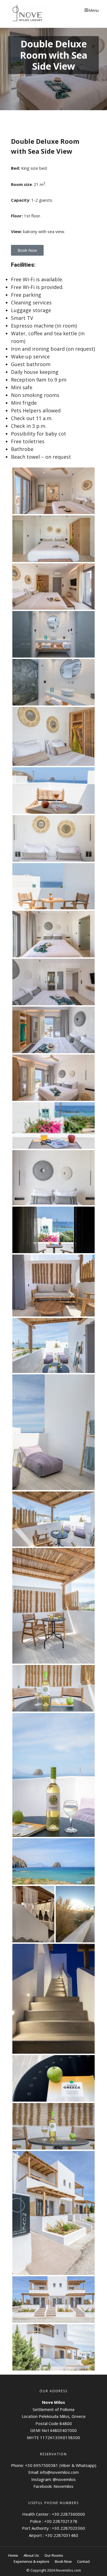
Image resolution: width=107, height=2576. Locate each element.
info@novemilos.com (59, 2472)
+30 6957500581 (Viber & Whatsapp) (61, 2465)
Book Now (63, 2561)
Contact (84, 2561)
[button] (27, 250)
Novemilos (64, 2486)
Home (13, 2555)
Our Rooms (54, 2555)
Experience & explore (32, 2561)
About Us (31, 2555)
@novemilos (64, 2479)
